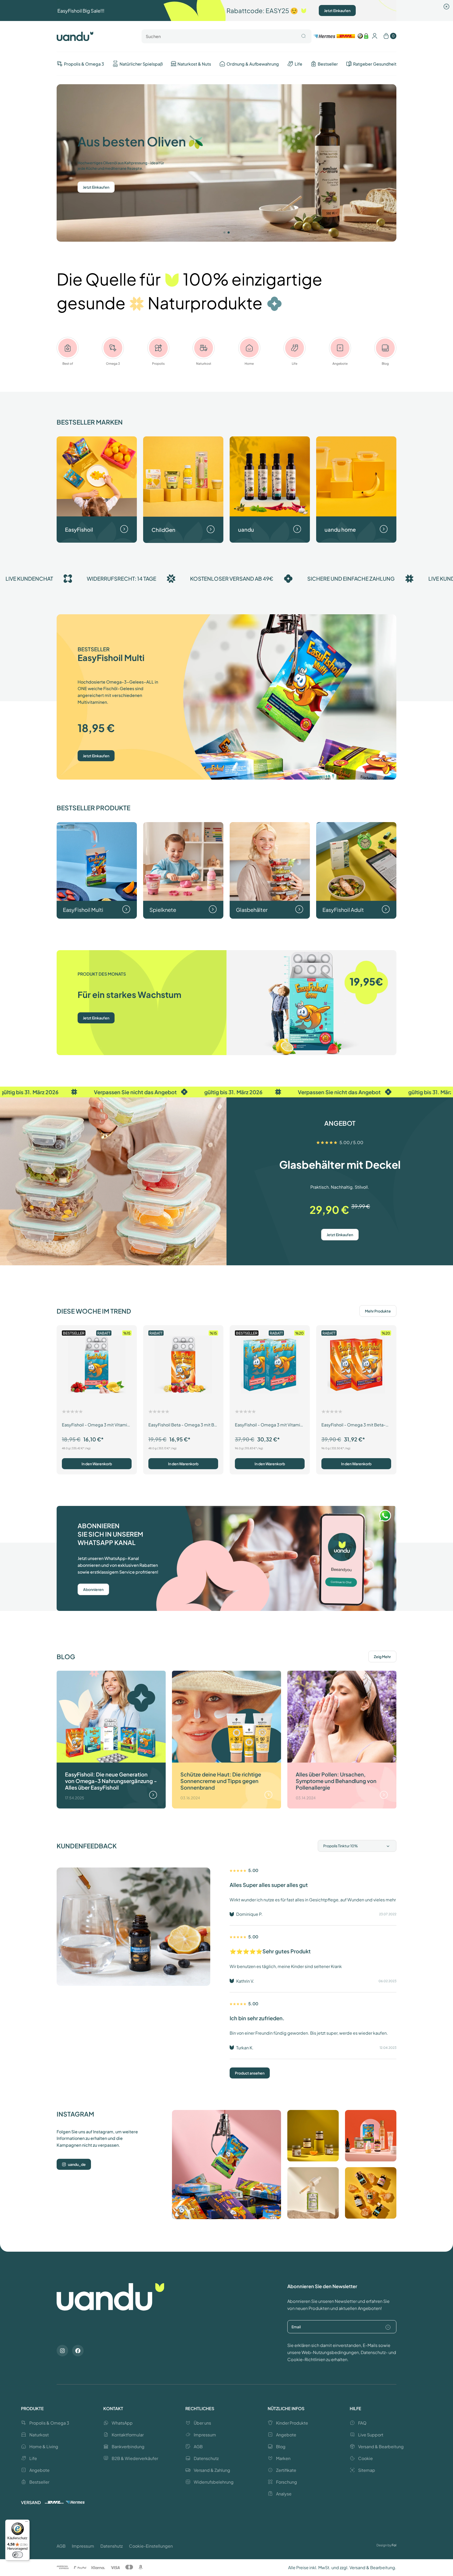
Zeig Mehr (382, 1657)
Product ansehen (250, 2073)
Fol (394, 2545)
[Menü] (26, 2523)
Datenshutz (112, 2546)
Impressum (83, 2546)
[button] (224, 232)
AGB (61, 2546)
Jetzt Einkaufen (337, 10)
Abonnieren (93, 1589)
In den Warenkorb (97, 1464)
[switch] (18, 2555)
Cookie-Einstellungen (151, 2546)
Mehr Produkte (378, 1311)
